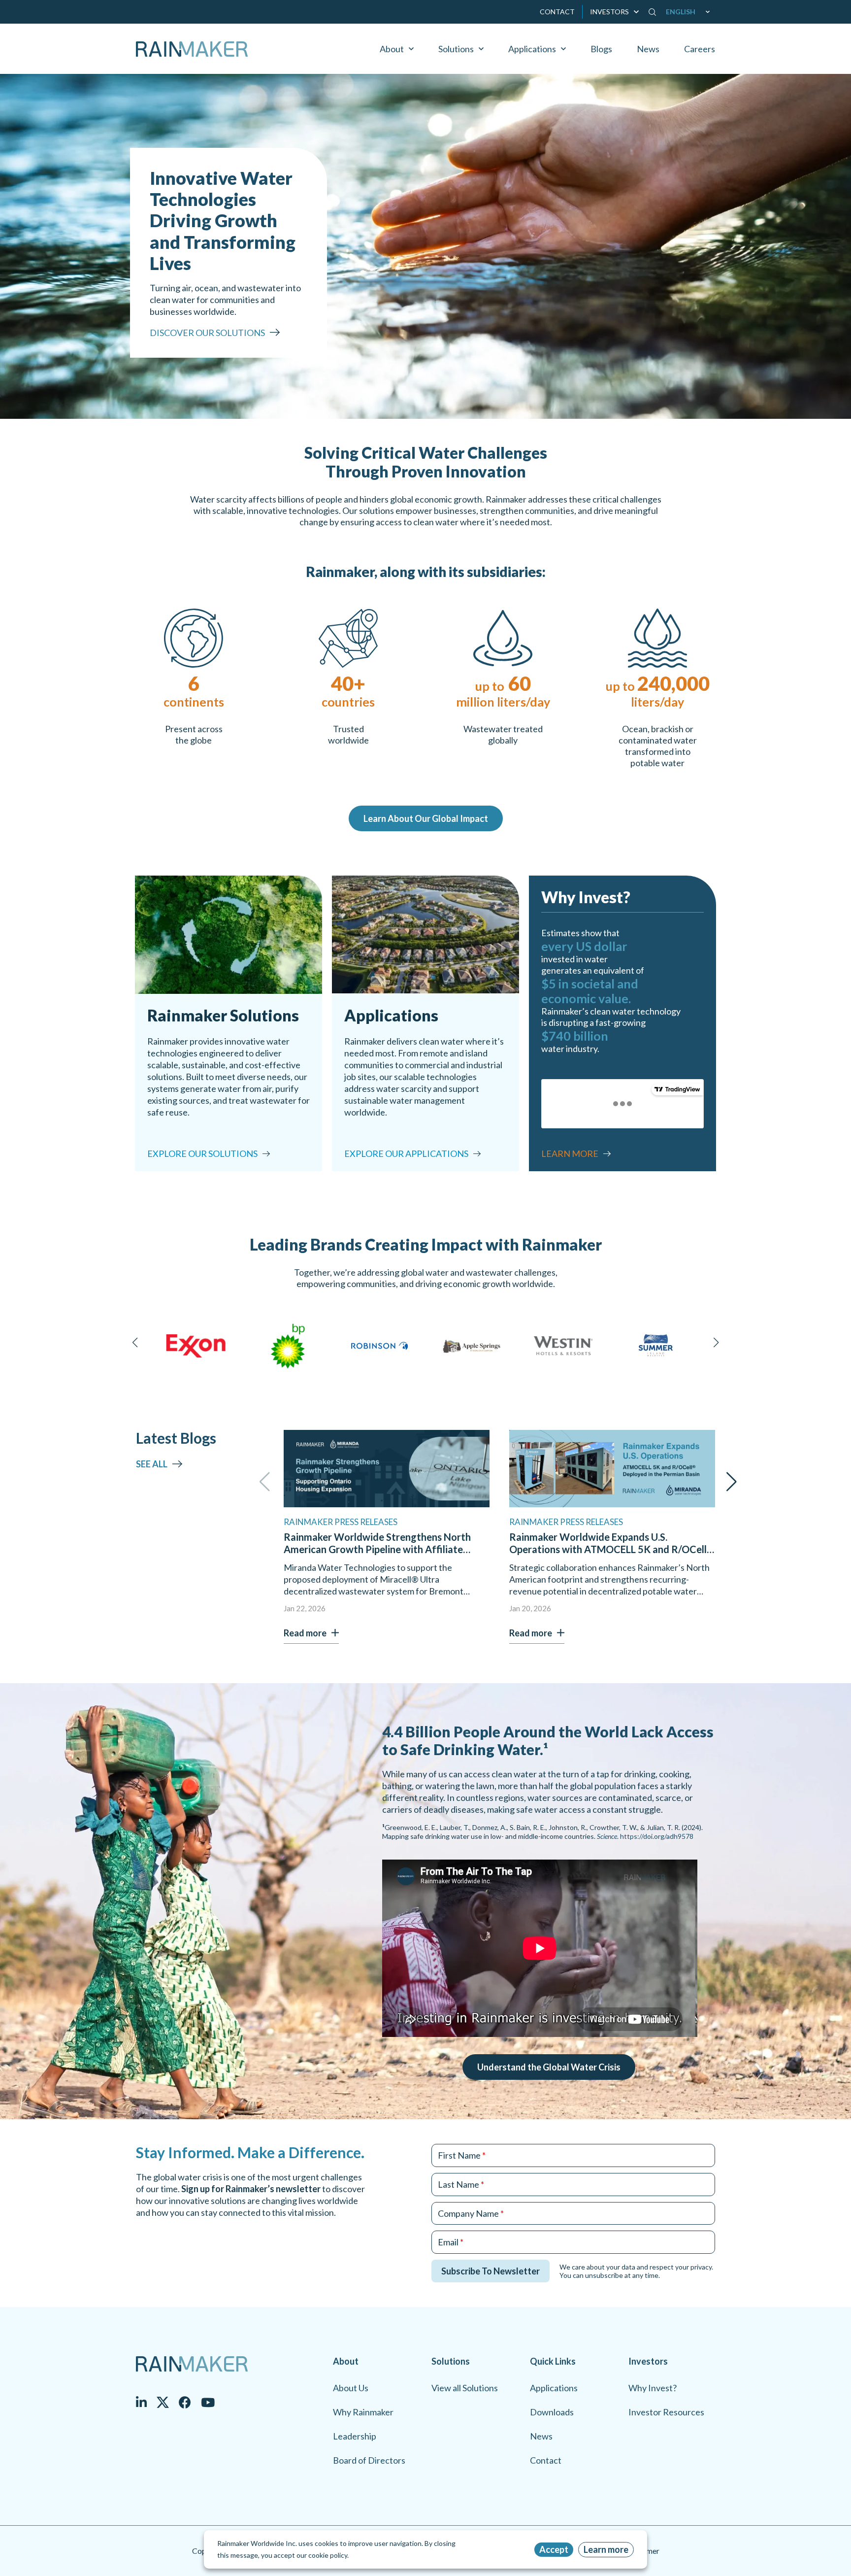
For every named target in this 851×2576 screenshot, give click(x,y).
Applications (532, 49)
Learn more (606, 2549)
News (648, 49)
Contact (546, 2460)
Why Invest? (653, 2388)
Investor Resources (666, 2412)
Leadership (355, 2436)
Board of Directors (369, 2460)
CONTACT (557, 12)
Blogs (601, 49)
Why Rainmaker (363, 2412)
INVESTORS (609, 12)
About (392, 49)
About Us (351, 2388)
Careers (700, 49)
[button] (690, 12)
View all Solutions (465, 2388)
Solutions (456, 49)
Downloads (552, 2412)
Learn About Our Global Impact (426, 818)
